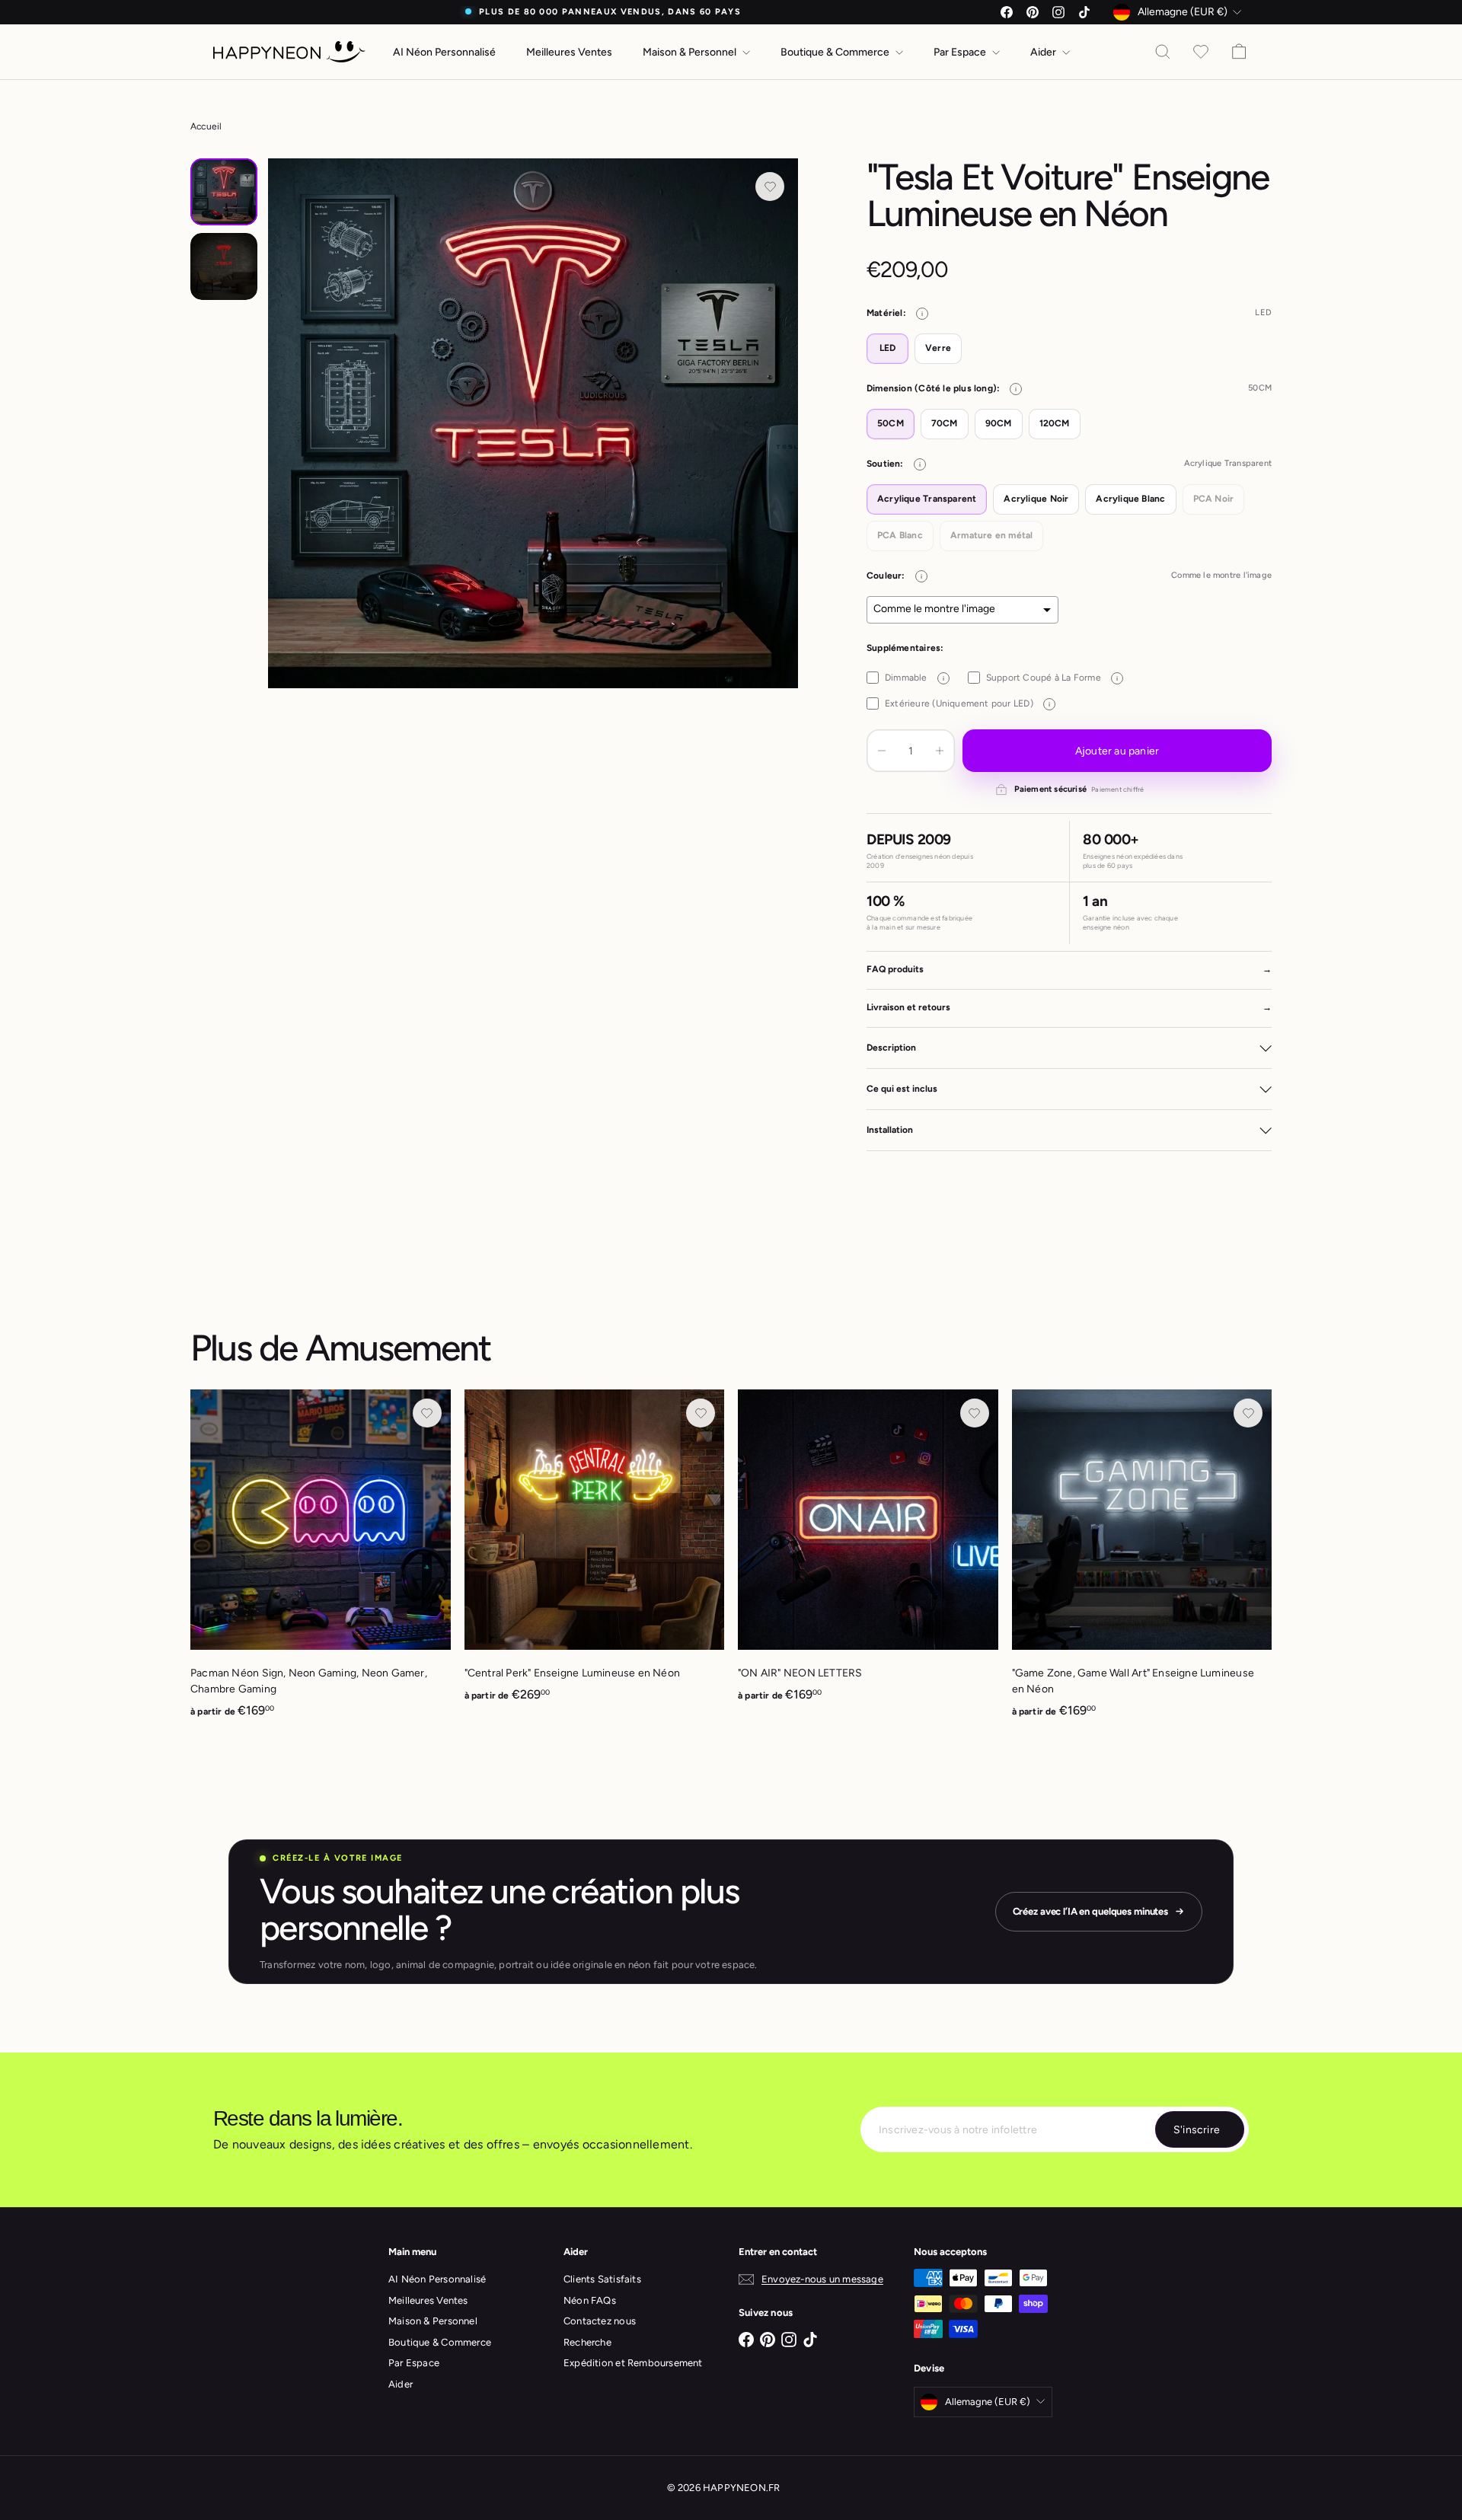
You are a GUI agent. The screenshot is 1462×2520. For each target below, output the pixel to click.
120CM (1055, 423)
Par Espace (961, 52)
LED (888, 348)
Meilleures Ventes (569, 52)
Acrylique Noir (1036, 499)
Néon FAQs (590, 2300)
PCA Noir (1214, 499)
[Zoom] (533, 423)
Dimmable (915, 678)
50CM (891, 423)
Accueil (206, 126)
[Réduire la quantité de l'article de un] (882, 751)
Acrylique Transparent (927, 499)
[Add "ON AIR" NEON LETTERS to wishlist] (975, 1413)
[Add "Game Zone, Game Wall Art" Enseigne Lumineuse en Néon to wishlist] (1248, 1413)
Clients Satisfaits (602, 2279)
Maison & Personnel (691, 52)
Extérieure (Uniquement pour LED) (967, 703)
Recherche (587, 2342)
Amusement (398, 1348)
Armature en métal (992, 535)
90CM (999, 423)
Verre (938, 348)
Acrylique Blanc (1130, 499)
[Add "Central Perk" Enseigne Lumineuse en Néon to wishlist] (701, 1413)
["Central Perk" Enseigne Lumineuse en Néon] (595, 1554)
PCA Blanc (900, 535)
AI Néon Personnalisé (444, 52)
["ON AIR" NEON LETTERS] (868, 1554)
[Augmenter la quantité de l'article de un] (940, 751)
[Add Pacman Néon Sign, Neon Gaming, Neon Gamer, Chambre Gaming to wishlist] (427, 1413)
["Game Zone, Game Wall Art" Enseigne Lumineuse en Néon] (1142, 1562)
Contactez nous (600, 2321)
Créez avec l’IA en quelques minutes (1090, 1911)
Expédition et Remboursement (633, 2363)
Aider (1044, 52)
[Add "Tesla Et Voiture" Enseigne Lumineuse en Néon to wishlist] (770, 187)
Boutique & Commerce (836, 52)
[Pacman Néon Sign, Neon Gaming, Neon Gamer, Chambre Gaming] (321, 1562)
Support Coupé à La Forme (1052, 678)
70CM (945, 423)
